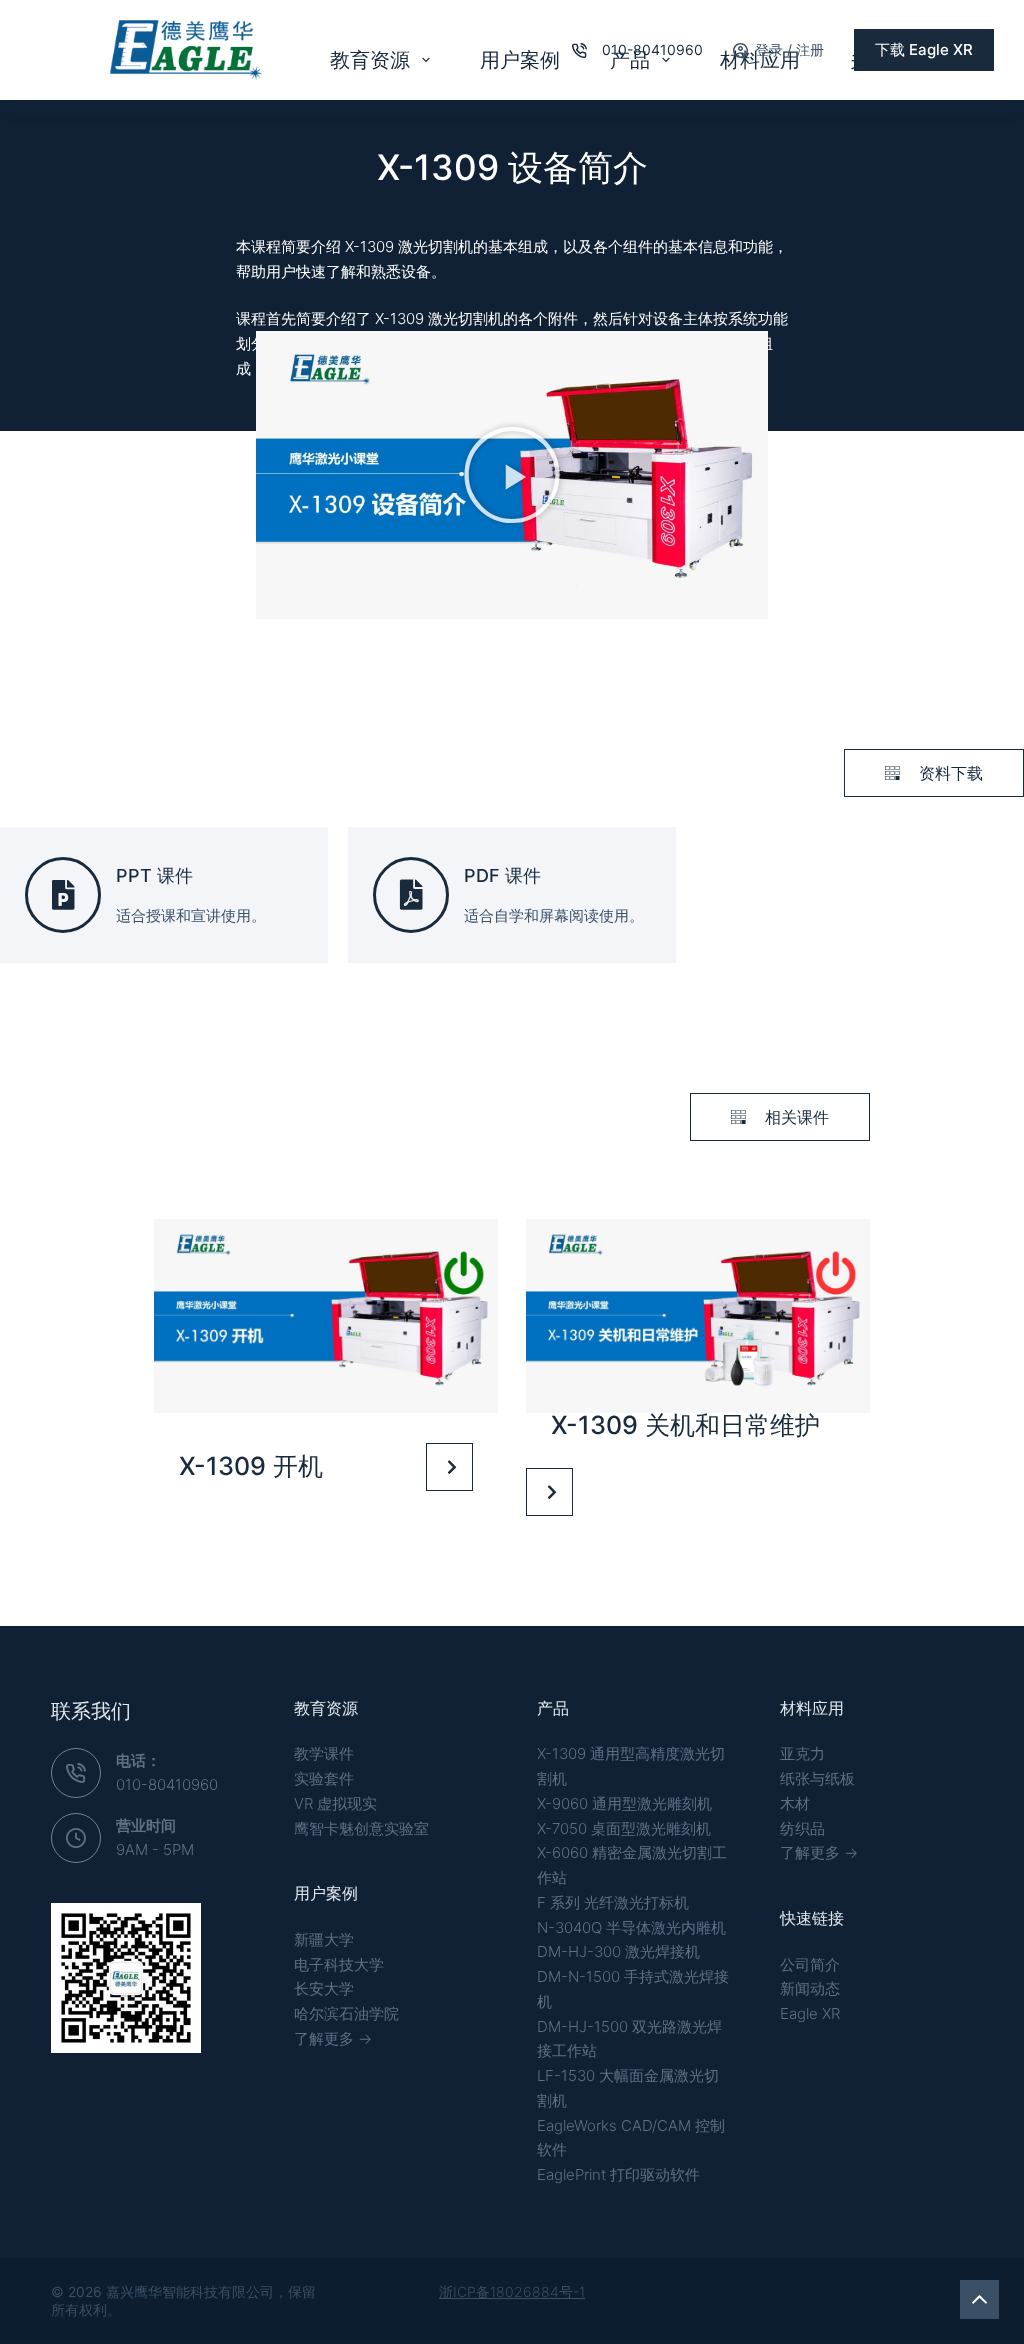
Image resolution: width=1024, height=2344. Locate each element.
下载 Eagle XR (924, 49)
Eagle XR (810, 2013)
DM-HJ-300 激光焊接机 (618, 1951)
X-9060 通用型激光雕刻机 (624, 1803)
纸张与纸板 (817, 1778)
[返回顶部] (979, 2299)
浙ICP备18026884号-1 (512, 2291)
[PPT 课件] (63, 895)
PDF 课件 (502, 875)
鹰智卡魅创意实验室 (361, 1828)
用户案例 (520, 60)
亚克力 (802, 1753)
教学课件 (324, 1753)
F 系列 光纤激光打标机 (613, 1902)
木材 (795, 1803)
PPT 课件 (154, 875)
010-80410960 (652, 49)
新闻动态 (810, 1988)
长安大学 (324, 1988)
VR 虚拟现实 (335, 1803)
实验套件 (324, 1778)
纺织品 (802, 1828)
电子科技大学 (339, 1964)
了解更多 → (333, 2038)
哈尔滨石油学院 (346, 2013)
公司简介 (810, 1964)
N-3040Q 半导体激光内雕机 (631, 1927)
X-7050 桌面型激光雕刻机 (624, 1828)
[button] (512, 475)
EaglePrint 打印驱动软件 (618, 2174)
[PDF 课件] (411, 895)
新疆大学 (324, 1939)
